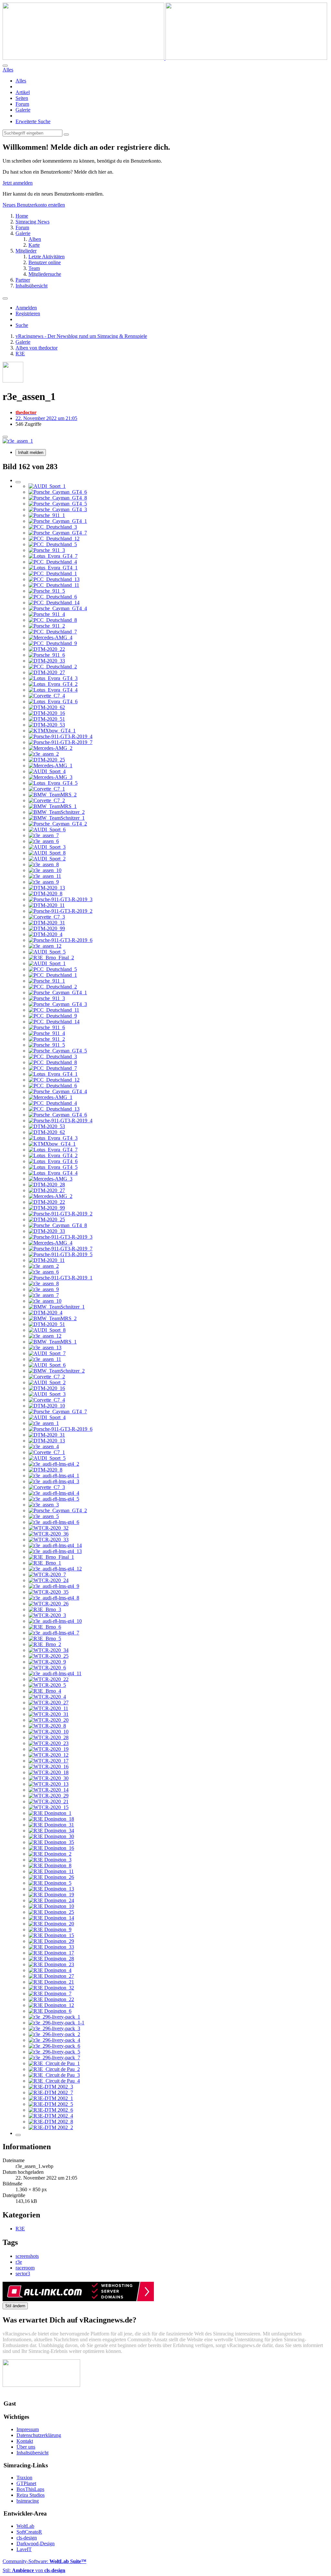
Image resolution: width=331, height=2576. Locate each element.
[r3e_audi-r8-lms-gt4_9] (54, 1586)
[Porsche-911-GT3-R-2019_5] (60, 1254)
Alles (21, 81)
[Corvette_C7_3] (47, 917)
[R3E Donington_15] (51, 1935)
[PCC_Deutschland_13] (54, 579)
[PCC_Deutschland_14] (54, 603)
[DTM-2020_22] (47, 649)
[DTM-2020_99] (47, 928)
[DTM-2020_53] (47, 725)
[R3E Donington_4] (50, 1970)
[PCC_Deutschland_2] (53, 667)
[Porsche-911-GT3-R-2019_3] (60, 899)
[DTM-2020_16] (47, 713)
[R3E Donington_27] (51, 1976)
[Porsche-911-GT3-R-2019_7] (60, 742)
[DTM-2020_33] (47, 661)
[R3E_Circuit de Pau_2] (54, 2069)
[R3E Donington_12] (51, 2005)
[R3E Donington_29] (51, 1941)
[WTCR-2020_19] (48, 1749)
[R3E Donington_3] (50, 1860)
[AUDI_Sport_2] (47, 859)
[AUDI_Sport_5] (47, 952)
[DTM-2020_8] (45, 894)
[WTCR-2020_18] (48, 1772)
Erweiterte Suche (33, 121)
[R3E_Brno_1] (45, 1563)
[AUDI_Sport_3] (47, 847)
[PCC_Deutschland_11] (54, 585)
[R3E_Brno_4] (45, 1691)
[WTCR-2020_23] (48, 1743)
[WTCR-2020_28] (48, 1737)
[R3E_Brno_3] (45, 1609)
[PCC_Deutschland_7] (53, 632)
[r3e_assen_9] (44, 882)
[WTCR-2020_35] (48, 1592)
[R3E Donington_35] (51, 1842)
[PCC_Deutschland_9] (53, 643)
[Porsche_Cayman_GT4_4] (58, 608)
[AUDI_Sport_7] (47, 1353)
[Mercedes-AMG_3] (50, 777)
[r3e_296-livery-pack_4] (54, 2040)
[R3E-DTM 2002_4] (51, 2116)
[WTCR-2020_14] (48, 1790)
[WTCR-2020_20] (48, 1720)
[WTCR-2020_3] (47, 1615)
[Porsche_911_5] (47, 591)
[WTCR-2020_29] (48, 1796)
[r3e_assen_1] (44, 1423)
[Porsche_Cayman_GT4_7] (58, 533)
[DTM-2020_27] (47, 672)
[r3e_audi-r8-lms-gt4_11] (55, 1673)
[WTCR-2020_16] (48, 1767)
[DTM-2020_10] (47, 1406)
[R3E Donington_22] (51, 1999)
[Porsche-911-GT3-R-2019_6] (60, 940)
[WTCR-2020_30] (48, 1778)
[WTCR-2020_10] (48, 1732)
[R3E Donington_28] (51, 1959)
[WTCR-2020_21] (48, 1801)
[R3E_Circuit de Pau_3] (54, 2075)
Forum (22, 104)
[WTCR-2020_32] (48, 1528)
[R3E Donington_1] (50, 1813)
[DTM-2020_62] (47, 707)
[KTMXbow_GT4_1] (52, 731)
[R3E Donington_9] (50, 1929)
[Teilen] (5, 437)
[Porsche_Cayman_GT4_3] (58, 509)
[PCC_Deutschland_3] (53, 527)
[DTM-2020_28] (47, 1185)
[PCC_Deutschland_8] (53, 620)
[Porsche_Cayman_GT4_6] (58, 492)
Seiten (22, 98)
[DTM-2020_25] (47, 760)
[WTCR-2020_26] (48, 1604)
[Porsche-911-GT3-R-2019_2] (60, 911)
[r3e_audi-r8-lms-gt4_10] (55, 1621)
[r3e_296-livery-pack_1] (54, 2017)
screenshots (27, 2256)
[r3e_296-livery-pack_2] (54, 2034)
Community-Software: (44, 2561)
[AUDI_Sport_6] (47, 830)
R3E (20, 2229)
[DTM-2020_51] (47, 719)
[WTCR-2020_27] (48, 1703)
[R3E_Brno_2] (45, 1644)
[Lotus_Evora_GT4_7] (53, 556)
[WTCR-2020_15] (48, 1807)
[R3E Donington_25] (51, 1912)
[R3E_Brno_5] (45, 1638)
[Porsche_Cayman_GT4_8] (58, 498)
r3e (19, 2262)
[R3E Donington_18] (51, 1819)
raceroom (25, 2268)
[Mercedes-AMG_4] (50, 637)
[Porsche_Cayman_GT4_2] (58, 824)
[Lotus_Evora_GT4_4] (53, 690)
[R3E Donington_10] (51, 1906)
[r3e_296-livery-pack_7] (54, 2058)
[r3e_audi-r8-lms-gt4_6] (54, 1522)
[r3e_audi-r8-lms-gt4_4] (54, 1493)
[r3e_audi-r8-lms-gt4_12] (55, 1569)
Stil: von (34, 2570)
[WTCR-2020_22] (48, 1679)
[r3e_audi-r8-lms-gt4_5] (54, 1499)
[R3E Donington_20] (51, 1924)
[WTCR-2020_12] (48, 1755)
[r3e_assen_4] (44, 1446)
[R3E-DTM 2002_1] (51, 2098)
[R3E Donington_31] (51, 1825)
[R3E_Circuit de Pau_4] (54, 2081)
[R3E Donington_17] (51, 1953)
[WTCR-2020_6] (47, 1668)
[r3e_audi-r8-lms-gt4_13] (55, 1551)
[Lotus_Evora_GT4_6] (53, 701)
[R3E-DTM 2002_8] (51, 2122)
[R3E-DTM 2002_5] (51, 2104)
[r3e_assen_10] (45, 870)
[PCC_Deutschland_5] (53, 544)
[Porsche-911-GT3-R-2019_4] (60, 736)
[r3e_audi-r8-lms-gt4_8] (54, 1598)
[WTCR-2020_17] (48, 1761)
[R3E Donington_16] (51, 1848)
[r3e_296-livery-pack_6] (54, 2046)
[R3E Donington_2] (50, 1854)
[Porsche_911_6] (47, 655)
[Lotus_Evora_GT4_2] (53, 684)
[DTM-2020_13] (47, 888)
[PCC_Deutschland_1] (53, 573)
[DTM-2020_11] (47, 905)
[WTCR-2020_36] (48, 1534)
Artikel (23, 92)
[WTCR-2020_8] (47, 1726)
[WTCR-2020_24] (48, 1580)
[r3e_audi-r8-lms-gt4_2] (54, 1464)
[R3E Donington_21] (51, 1982)
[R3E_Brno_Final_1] (51, 1557)
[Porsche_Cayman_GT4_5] (58, 504)
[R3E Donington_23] (51, 1964)
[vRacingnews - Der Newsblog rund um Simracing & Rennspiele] (165, 58)
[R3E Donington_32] (51, 1988)
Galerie (23, 110)
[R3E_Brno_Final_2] (51, 958)
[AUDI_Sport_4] (47, 771)
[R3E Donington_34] (51, 1831)
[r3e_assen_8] (44, 864)
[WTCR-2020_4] (47, 1697)
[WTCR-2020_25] (48, 1656)
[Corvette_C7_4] (47, 696)
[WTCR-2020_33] (48, 1540)
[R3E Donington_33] (51, 1947)
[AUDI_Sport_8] (47, 853)
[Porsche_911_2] (47, 626)
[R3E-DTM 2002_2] (51, 2127)
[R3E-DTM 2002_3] (51, 2087)
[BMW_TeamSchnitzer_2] (57, 812)
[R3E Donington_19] (51, 1895)
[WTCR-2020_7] (47, 1574)
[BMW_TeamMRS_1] (53, 806)
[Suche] (5, 66)
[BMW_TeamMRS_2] (53, 795)
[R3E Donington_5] (50, 1883)
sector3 (23, 2274)
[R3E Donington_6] (50, 2011)
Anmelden (26, 308)
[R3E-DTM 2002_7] (51, 2092)
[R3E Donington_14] (51, 1918)
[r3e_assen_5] (44, 1516)
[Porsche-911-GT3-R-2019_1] (60, 1278)
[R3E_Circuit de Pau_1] (54, 2063)
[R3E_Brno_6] (45, 1627)
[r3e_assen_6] (44, 841)
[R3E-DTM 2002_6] (51, 2110)
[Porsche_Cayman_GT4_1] (58, 521)
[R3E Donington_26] (51, 1877)
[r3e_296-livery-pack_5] (54, 2052)
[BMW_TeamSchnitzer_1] (57, 818)
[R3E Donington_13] (51, 1889)
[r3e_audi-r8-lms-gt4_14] (55, 1545)
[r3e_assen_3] (44, 1505)
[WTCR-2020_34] (48, 1650)
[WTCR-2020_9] (47, 1662)
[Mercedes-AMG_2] (50, 748)
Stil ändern (15, 2306)
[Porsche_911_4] (47, 614)
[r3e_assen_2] (44, 754)
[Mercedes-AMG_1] (50, 765)
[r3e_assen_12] (45, 946)
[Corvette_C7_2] (47, 800)
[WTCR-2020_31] (48, 1714)
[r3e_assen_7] (44, 835)
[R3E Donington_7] (50, 1994)
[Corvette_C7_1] (47, 789)
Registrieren (28, 313)
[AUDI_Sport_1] (47, 486)
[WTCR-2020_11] (48, 1708)
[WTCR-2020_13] (48, 1784)
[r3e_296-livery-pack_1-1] (56, 2023)
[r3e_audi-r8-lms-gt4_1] (54, 1476)
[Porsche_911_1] (47, 515)
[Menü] (5, 298)
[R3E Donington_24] (51, 1900)
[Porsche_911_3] (47, 550)
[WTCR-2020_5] (47, 1685)
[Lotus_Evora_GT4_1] (53, 568)
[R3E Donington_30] (51, 1836)
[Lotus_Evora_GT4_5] (53, 783)
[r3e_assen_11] (45, 876)
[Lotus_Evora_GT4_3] (53, 678)
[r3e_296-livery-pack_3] (54, 2028)
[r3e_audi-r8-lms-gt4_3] (54, 1481)
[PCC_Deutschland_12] (54, 539)
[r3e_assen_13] (45, 1347)
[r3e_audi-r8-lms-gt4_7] (54, 1633)
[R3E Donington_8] (50, 1865)
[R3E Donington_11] (51, 1871)
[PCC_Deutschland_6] (53, 597)
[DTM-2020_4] (45, 934)
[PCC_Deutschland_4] (53, 562)
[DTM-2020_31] (47, 923)
